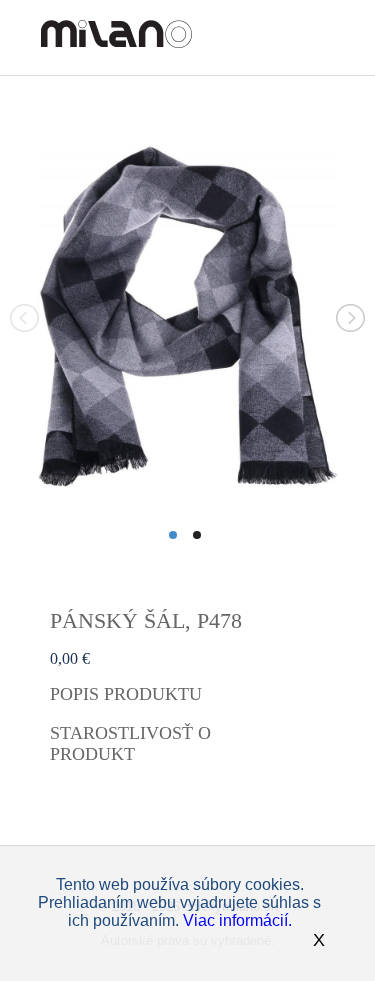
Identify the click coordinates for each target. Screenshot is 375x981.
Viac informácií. (237, 920)
